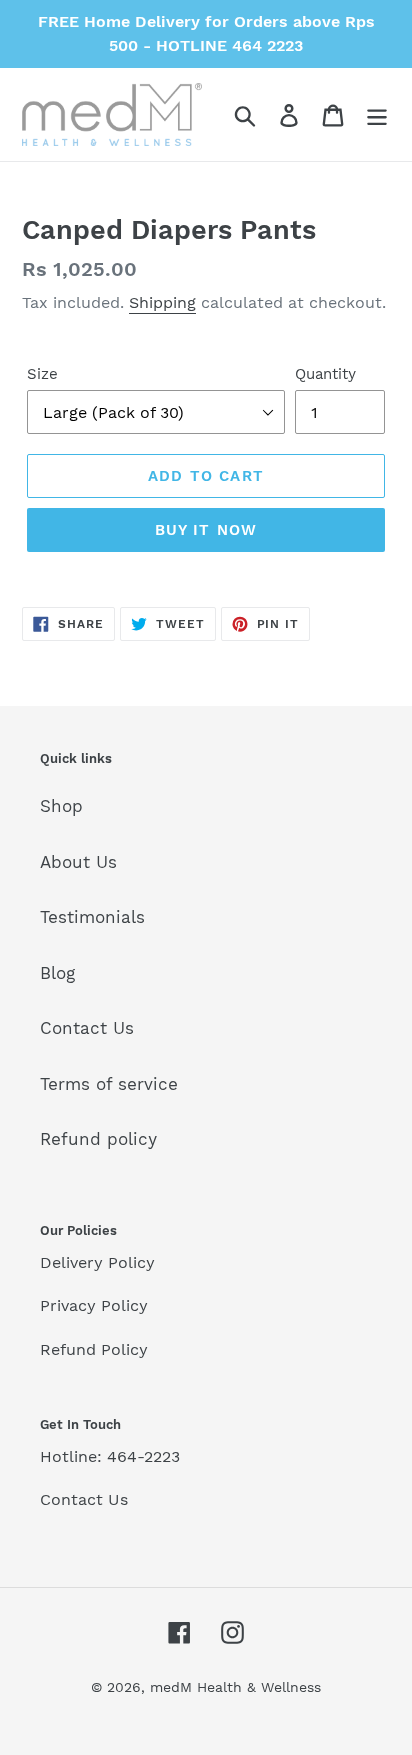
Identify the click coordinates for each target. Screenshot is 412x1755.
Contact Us (87, 1028)
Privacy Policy (94, 1305)
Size (42, 374)
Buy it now (206, 530)
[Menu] (377, 115)
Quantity (325, 374)
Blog (57, 973)
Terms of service (109, 1084)
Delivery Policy (97, 1262)
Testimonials (92, 917)
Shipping (162, 302)
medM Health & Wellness (235, 1687)
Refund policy (98, 1139)
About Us (78, 862)
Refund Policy (94, 1349)
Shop (61, 806)
